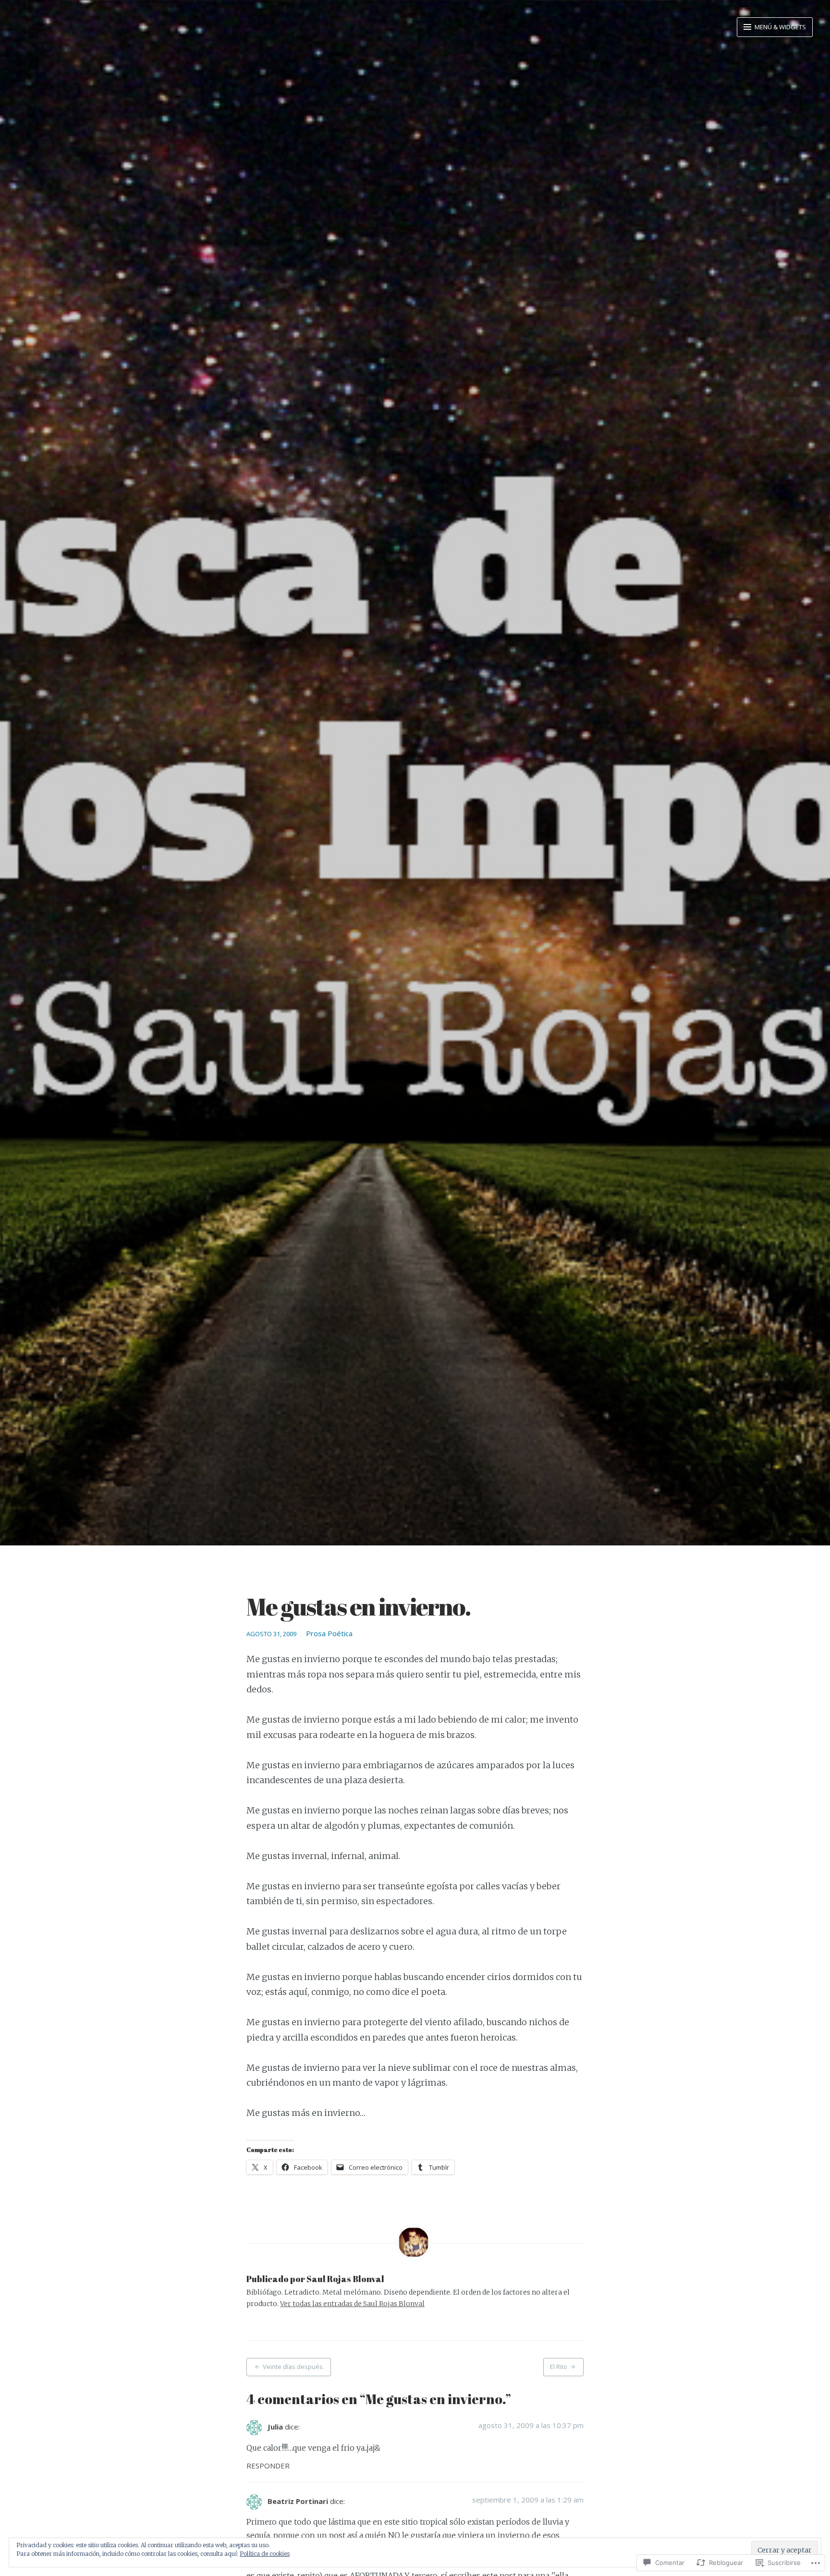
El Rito (559, 2367)
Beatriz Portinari (298, 2501)
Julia (275, 2427)
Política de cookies (265, 2554)
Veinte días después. (293, 2367)
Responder (268, 2466)
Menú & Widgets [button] (780, 27)
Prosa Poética (329, 1633)
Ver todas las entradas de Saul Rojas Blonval (352, 2304)
